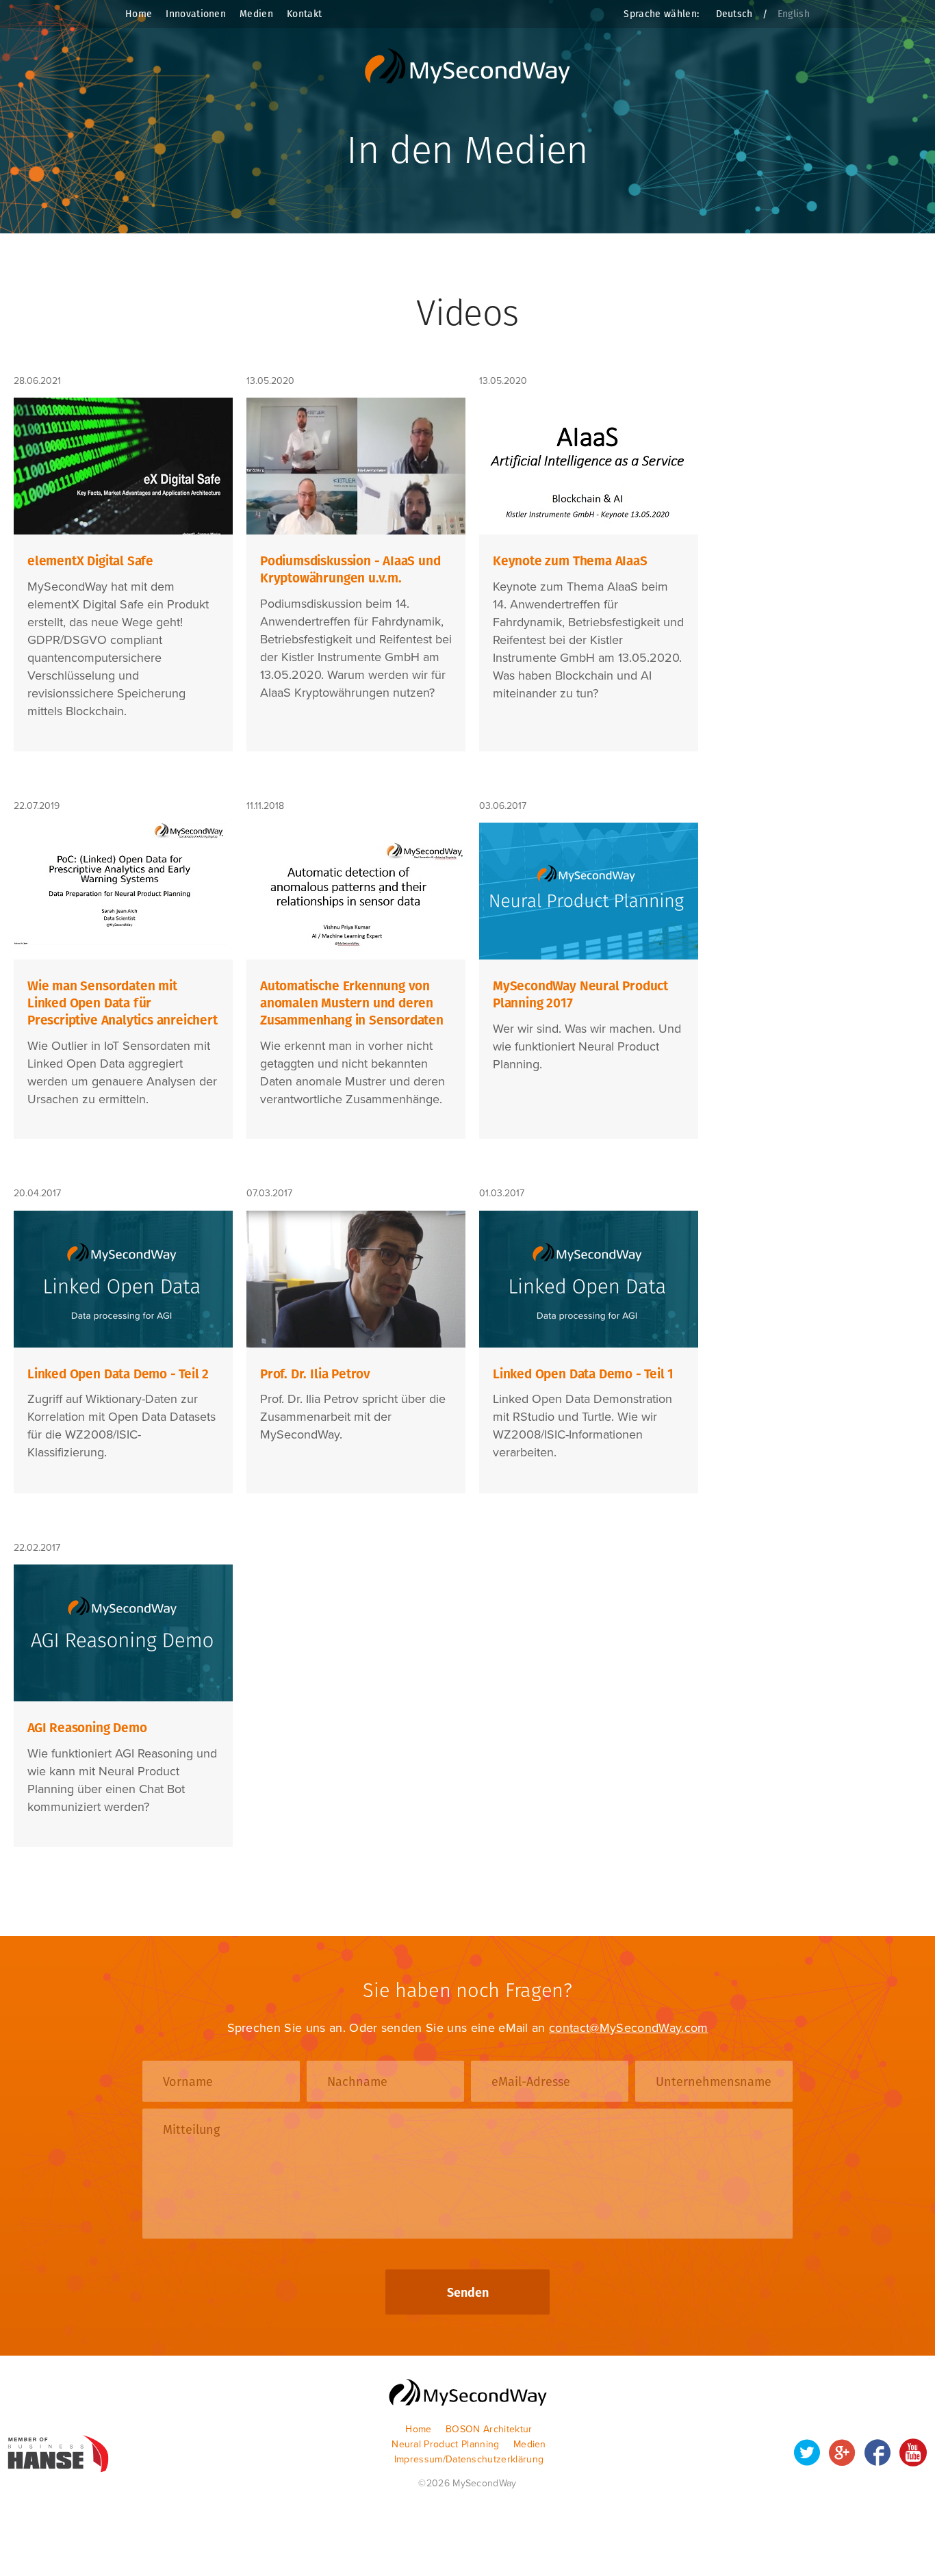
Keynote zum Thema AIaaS (570, 561)
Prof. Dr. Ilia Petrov (315, 1374)
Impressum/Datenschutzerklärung (469, 2459)
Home (139, 14)
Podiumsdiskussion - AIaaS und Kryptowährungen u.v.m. (350, 569)
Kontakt (304, 14)
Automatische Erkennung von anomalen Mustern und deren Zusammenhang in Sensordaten (352, 1003)
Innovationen (196, 14)
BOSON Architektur (489, 2429)
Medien (256, 14)
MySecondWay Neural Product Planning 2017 (580, 994)
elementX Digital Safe (90, 561)
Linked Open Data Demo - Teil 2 (118, 1374)
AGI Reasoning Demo (87, 1728)
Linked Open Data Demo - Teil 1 (583, 1374)
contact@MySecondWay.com (628, 2028)
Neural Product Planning (445, 2444)
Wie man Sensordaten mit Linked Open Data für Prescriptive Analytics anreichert (123, 1003)
